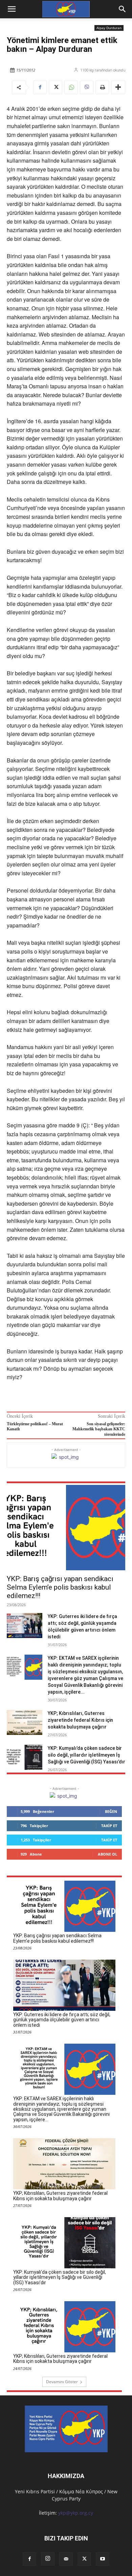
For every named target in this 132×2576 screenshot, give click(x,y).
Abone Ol (107, 1854)
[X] (56, 87)
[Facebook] (40, 87)
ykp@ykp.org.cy (76, 2513)
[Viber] (87, 87)
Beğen (111, 1811)
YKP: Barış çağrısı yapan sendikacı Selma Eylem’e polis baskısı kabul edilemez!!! (60, 1587)
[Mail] (66, 2559)
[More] (118, 87)
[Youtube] (103, 2559)
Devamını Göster (62, 2382)
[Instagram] (48, 2559)
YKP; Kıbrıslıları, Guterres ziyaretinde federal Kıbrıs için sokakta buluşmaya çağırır (80, 1720)
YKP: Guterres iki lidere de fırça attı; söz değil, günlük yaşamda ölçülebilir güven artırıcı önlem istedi (62, 2020)
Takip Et (109, 1826)
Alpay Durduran (109, 28)
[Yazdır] (102, 87)
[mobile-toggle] (12, 9)
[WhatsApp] (71, 87)
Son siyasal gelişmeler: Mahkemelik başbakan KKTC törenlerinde (99, 1429)
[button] (123, 9)
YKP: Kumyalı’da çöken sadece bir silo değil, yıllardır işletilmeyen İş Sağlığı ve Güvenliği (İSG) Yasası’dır (86, 1755)
